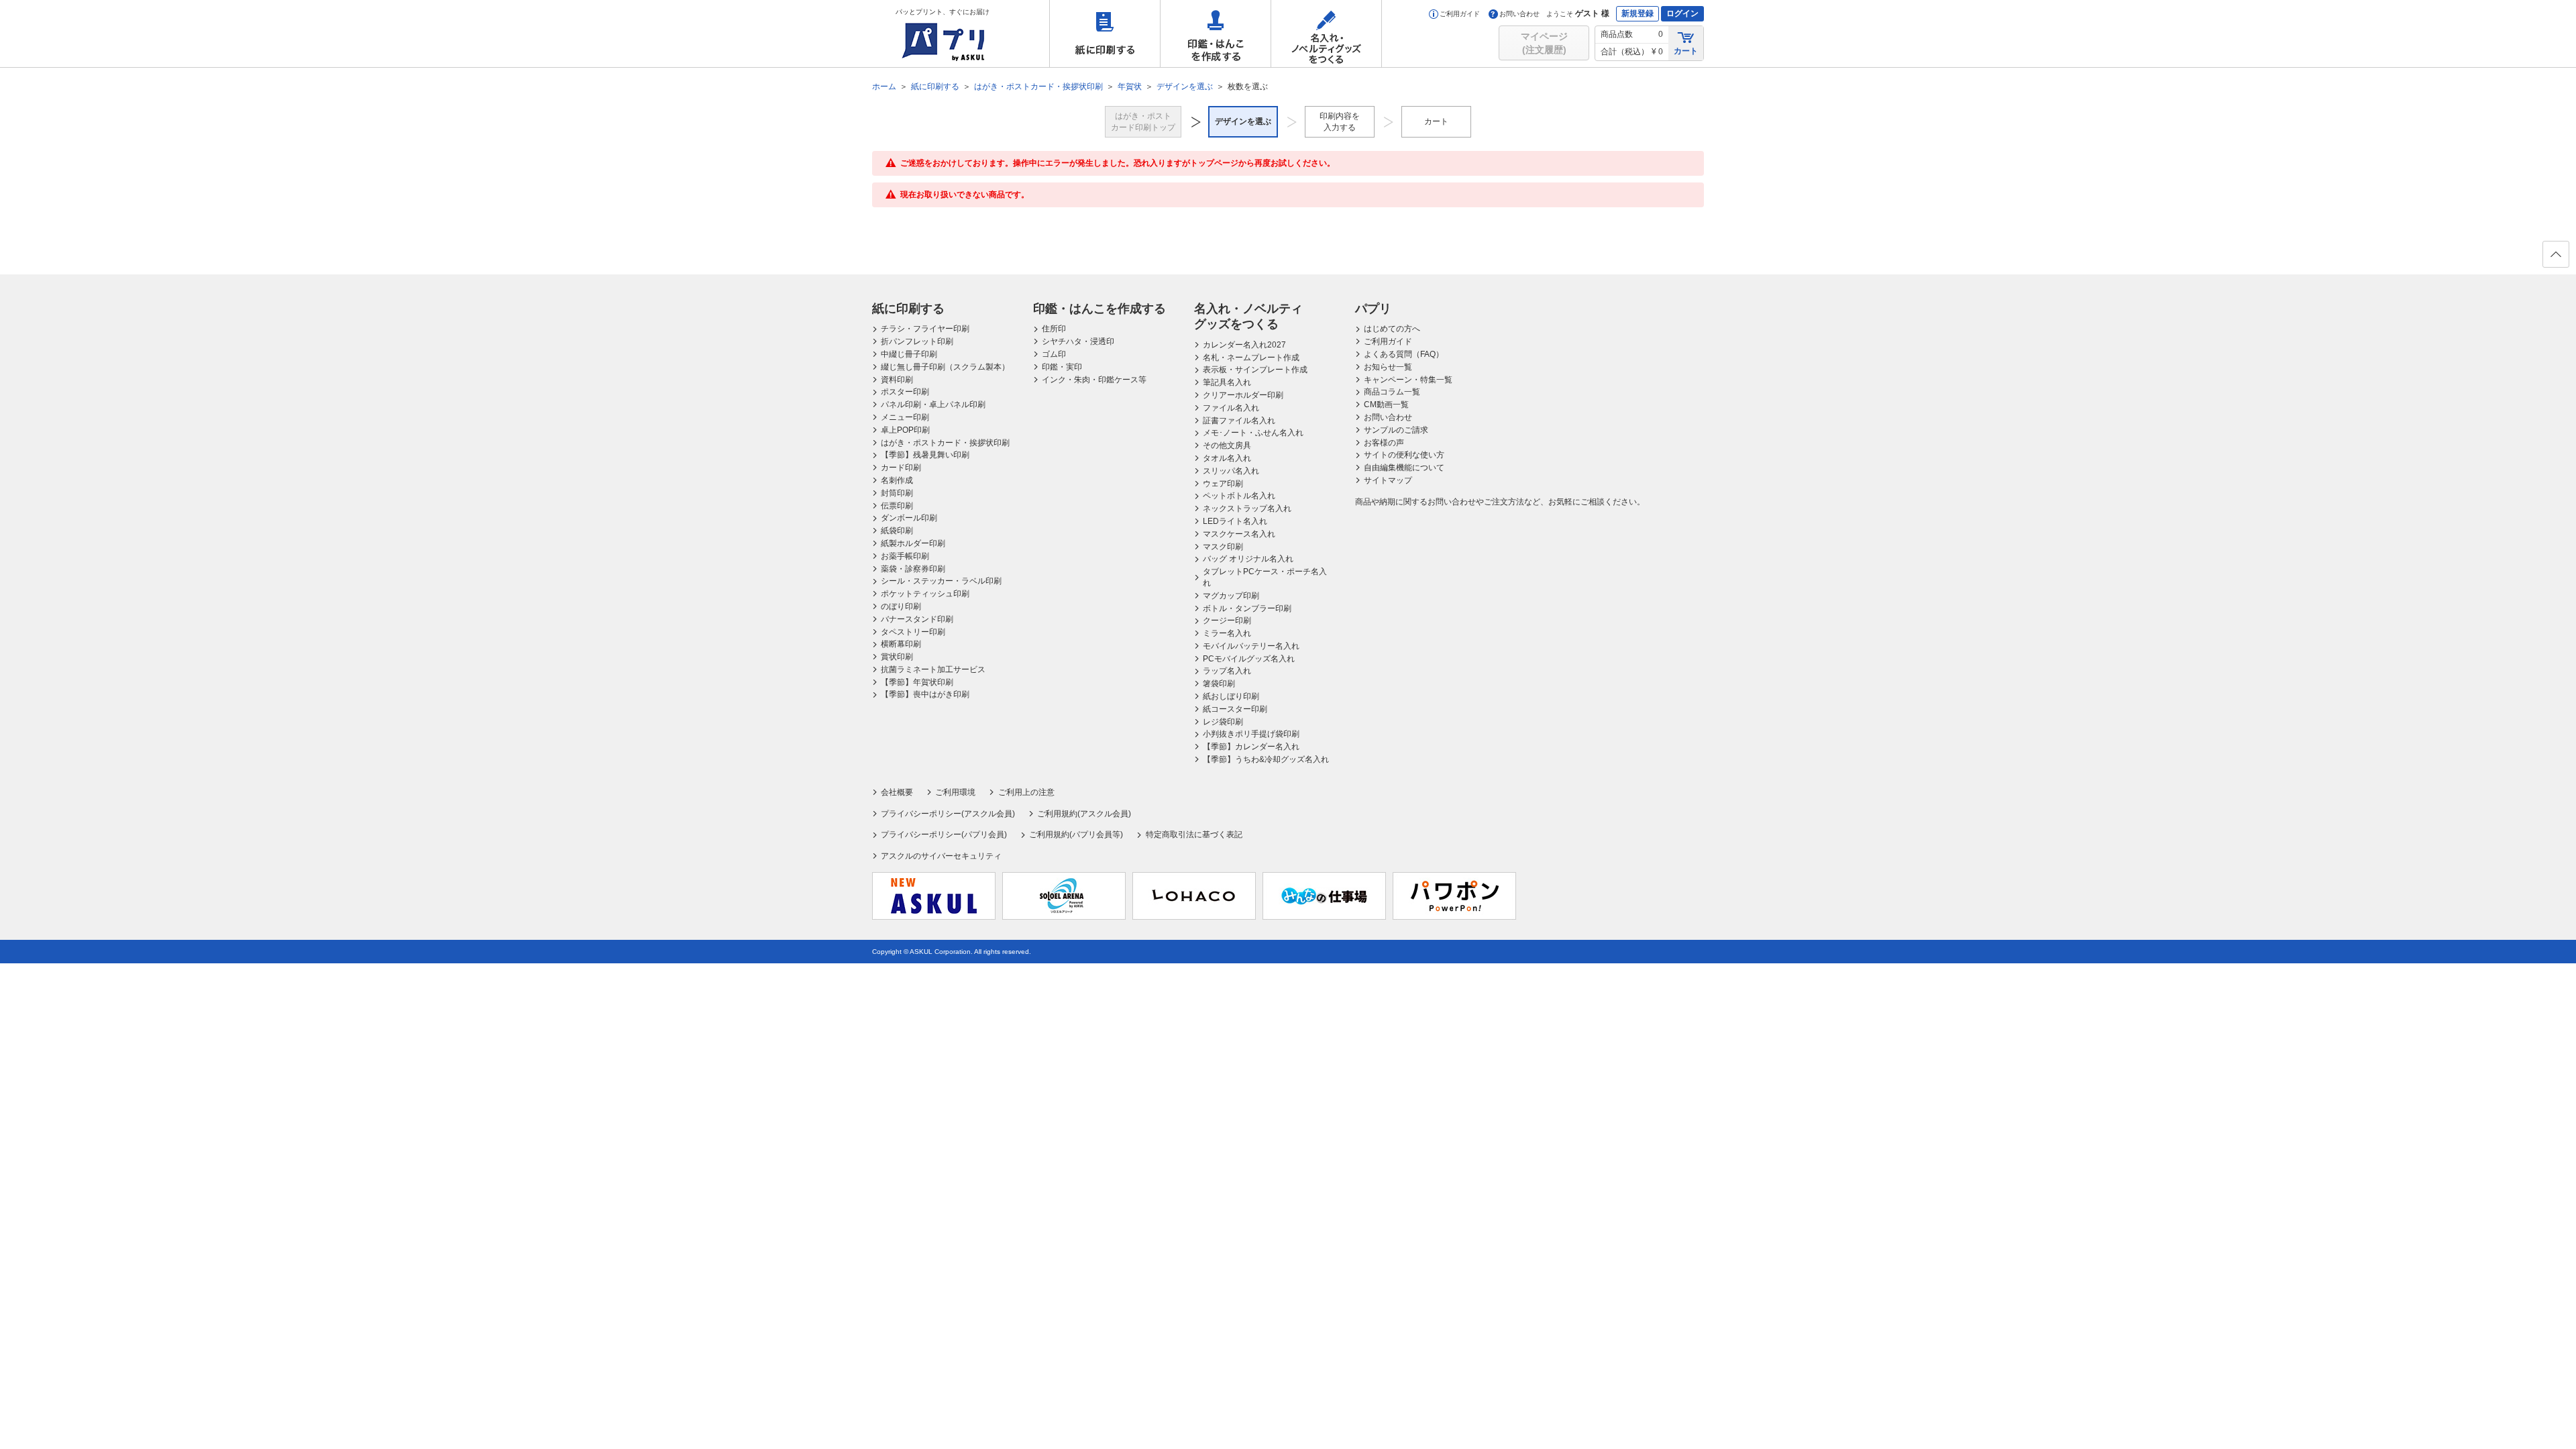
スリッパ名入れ (1231, 471)
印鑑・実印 (1062, 367)
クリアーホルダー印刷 (1243, 395)
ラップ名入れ (1227, 671)
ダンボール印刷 (909, 518)
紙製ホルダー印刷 (913, 543)
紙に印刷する (1105, 34)
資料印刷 (897, 380)
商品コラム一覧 (1392, 392)
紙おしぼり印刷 (1231, 696)
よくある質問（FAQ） (1404, 354)
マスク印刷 (1223, 547)
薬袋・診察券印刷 (913, 569)
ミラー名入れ (1227, 633)
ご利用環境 (955, 792)
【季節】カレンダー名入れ (1251, 747)
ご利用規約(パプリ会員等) (1076, 835)
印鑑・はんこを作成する (1216, 34)
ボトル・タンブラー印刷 (1247, 608)
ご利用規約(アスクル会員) (1084, 814)
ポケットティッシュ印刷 (925, 594)
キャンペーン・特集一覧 (1408, 380)
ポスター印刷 (905, 392)
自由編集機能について (1404, 468)
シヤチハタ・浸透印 (1078, 341)
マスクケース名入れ (1239, 534)
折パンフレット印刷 (917, 341)
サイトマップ (1388, 480)
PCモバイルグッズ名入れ (1249, 659)
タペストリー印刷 (913, 632)
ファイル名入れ (1231, 408)
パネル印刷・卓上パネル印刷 (933, 405)
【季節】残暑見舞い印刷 (925, 455)
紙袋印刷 (897, 531)
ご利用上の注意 (1026, 792)
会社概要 (897, 792)
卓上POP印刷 (905, 430)
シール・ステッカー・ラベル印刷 (941, 581)
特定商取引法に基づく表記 (1194, 835)
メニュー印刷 (905, 417)
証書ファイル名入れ (1239, 421)
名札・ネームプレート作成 (1251, 358)
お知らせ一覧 (1388, 367)
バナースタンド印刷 (917, 619)
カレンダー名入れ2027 (1244, 345)
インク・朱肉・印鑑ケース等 (1094, 380)
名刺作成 (897, 480)
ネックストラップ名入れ (1247, 508)
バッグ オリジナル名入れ (1248, 559)
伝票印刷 (897, 506)
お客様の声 (1384, 443)
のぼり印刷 (901, 606)
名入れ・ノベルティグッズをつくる (1326, 34)
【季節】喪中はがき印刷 (925, 694)
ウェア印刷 (1223, 484)
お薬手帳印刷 (905, 556)
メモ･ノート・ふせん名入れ (1253, 433)
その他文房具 (1227, 445)
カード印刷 (901, 468)
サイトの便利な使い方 (1404, 455)
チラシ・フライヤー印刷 (925, 329)
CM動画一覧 (1386, 405)
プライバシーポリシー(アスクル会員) (948, 814)
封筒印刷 (897, 493)
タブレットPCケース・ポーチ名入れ (1265, 577)
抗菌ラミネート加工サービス (933, 669)
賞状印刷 (897, 657)
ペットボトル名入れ (1239, 496)
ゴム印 (1054, 354)
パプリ (1373, 309)
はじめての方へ (1392, 329)
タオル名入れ (1227, 458)
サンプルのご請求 (1396, 430)
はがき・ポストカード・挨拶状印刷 (945, 443)
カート (1686, 51)
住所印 (1054, 329)
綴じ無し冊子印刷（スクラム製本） (945, 367)
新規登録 (1638, 13)
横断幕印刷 (901, 644)
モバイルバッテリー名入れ (1251, 646)
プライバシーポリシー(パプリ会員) (944, 835)
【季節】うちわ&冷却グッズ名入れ (1266, 759)
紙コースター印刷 (1235, 709)
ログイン (1682, 13)
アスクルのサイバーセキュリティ (941, 856)
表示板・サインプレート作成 (1255, 370)
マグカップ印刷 (1231, 596)
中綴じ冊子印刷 (909, 354)
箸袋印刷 (1219, 684)
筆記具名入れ (1227, 382)
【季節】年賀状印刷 (917, 682)
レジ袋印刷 (1223, 722)
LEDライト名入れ (1235, 521)
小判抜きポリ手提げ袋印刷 (1251, 734)
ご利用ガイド (1460, 14)
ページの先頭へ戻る (2556, 254)
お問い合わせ (1519, 14)
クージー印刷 (1227, 621)
